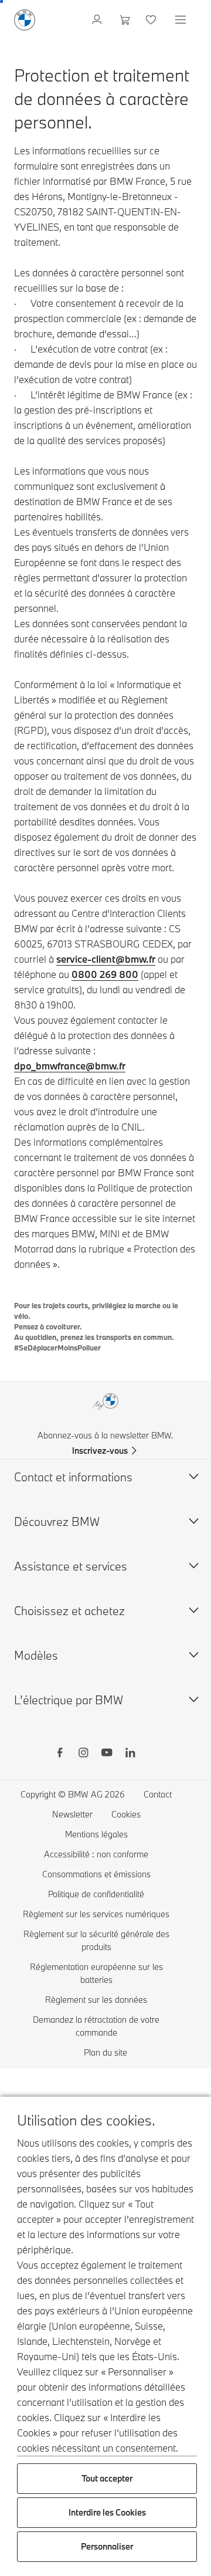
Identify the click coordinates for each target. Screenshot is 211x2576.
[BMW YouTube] (107, 1754)
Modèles (36, 1655)
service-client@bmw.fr (106, 959)
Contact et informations (73, 1477)
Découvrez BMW (57, 1521)
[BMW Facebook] (60, 1754)
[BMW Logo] (25, 20)
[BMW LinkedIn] (130, 1754)
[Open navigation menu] (182, 20)
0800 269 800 (105, 974)
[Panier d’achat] (125, 20)
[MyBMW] (98, 20)
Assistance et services (71, 1566)
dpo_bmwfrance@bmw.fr (70, 1066)
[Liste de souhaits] (152, 20)
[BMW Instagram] (83, 1754)
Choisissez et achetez (69, 1611)
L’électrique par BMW (69, 1700)
